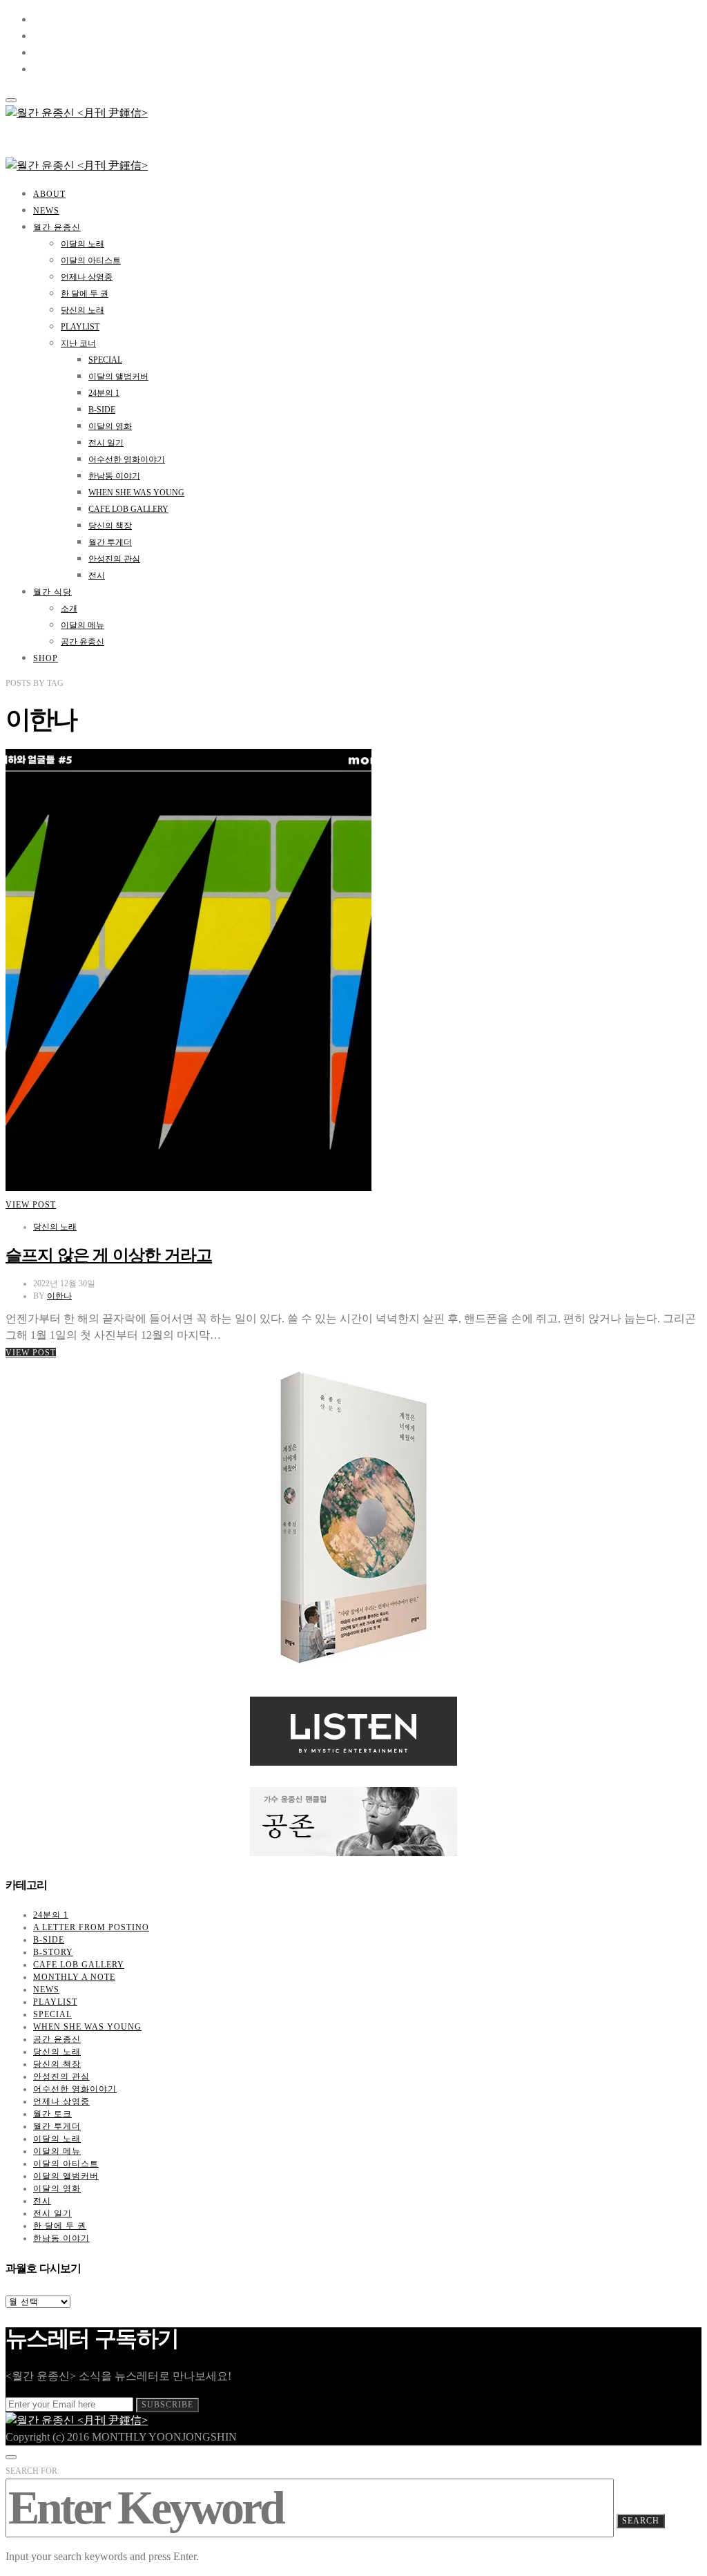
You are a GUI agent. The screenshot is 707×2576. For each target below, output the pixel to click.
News (46, 211)
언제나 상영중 (87, 277)
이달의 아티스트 (91, 260)
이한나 (59, 1296)
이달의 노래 (83, 244)
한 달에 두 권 (85, 294)
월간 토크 (52, 2114)
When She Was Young (136, 493)
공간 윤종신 (83, 642)
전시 (97, 575)
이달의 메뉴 (83, 625)
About (49, 194)
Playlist (80, 327)
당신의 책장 (110, 526)
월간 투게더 (110, 542)
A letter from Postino (91, 1927)
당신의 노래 (83, 310)
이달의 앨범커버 (118, 376)
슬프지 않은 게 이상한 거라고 (109, 1255)
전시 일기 (106, 443)
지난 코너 (78, 343)
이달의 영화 (110, 426)
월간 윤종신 (57, 227)
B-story (53, 1952)
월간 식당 (52, 592)
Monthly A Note (74, 1977)
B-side (102, 410)
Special (105, 360)
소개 (69, 609)
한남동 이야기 (114, 476)
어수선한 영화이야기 (127, 459)
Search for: (32, 2471)
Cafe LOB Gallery (128, 509)
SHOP (46, 658)
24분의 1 (104, 393)
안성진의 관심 (114, 559)
